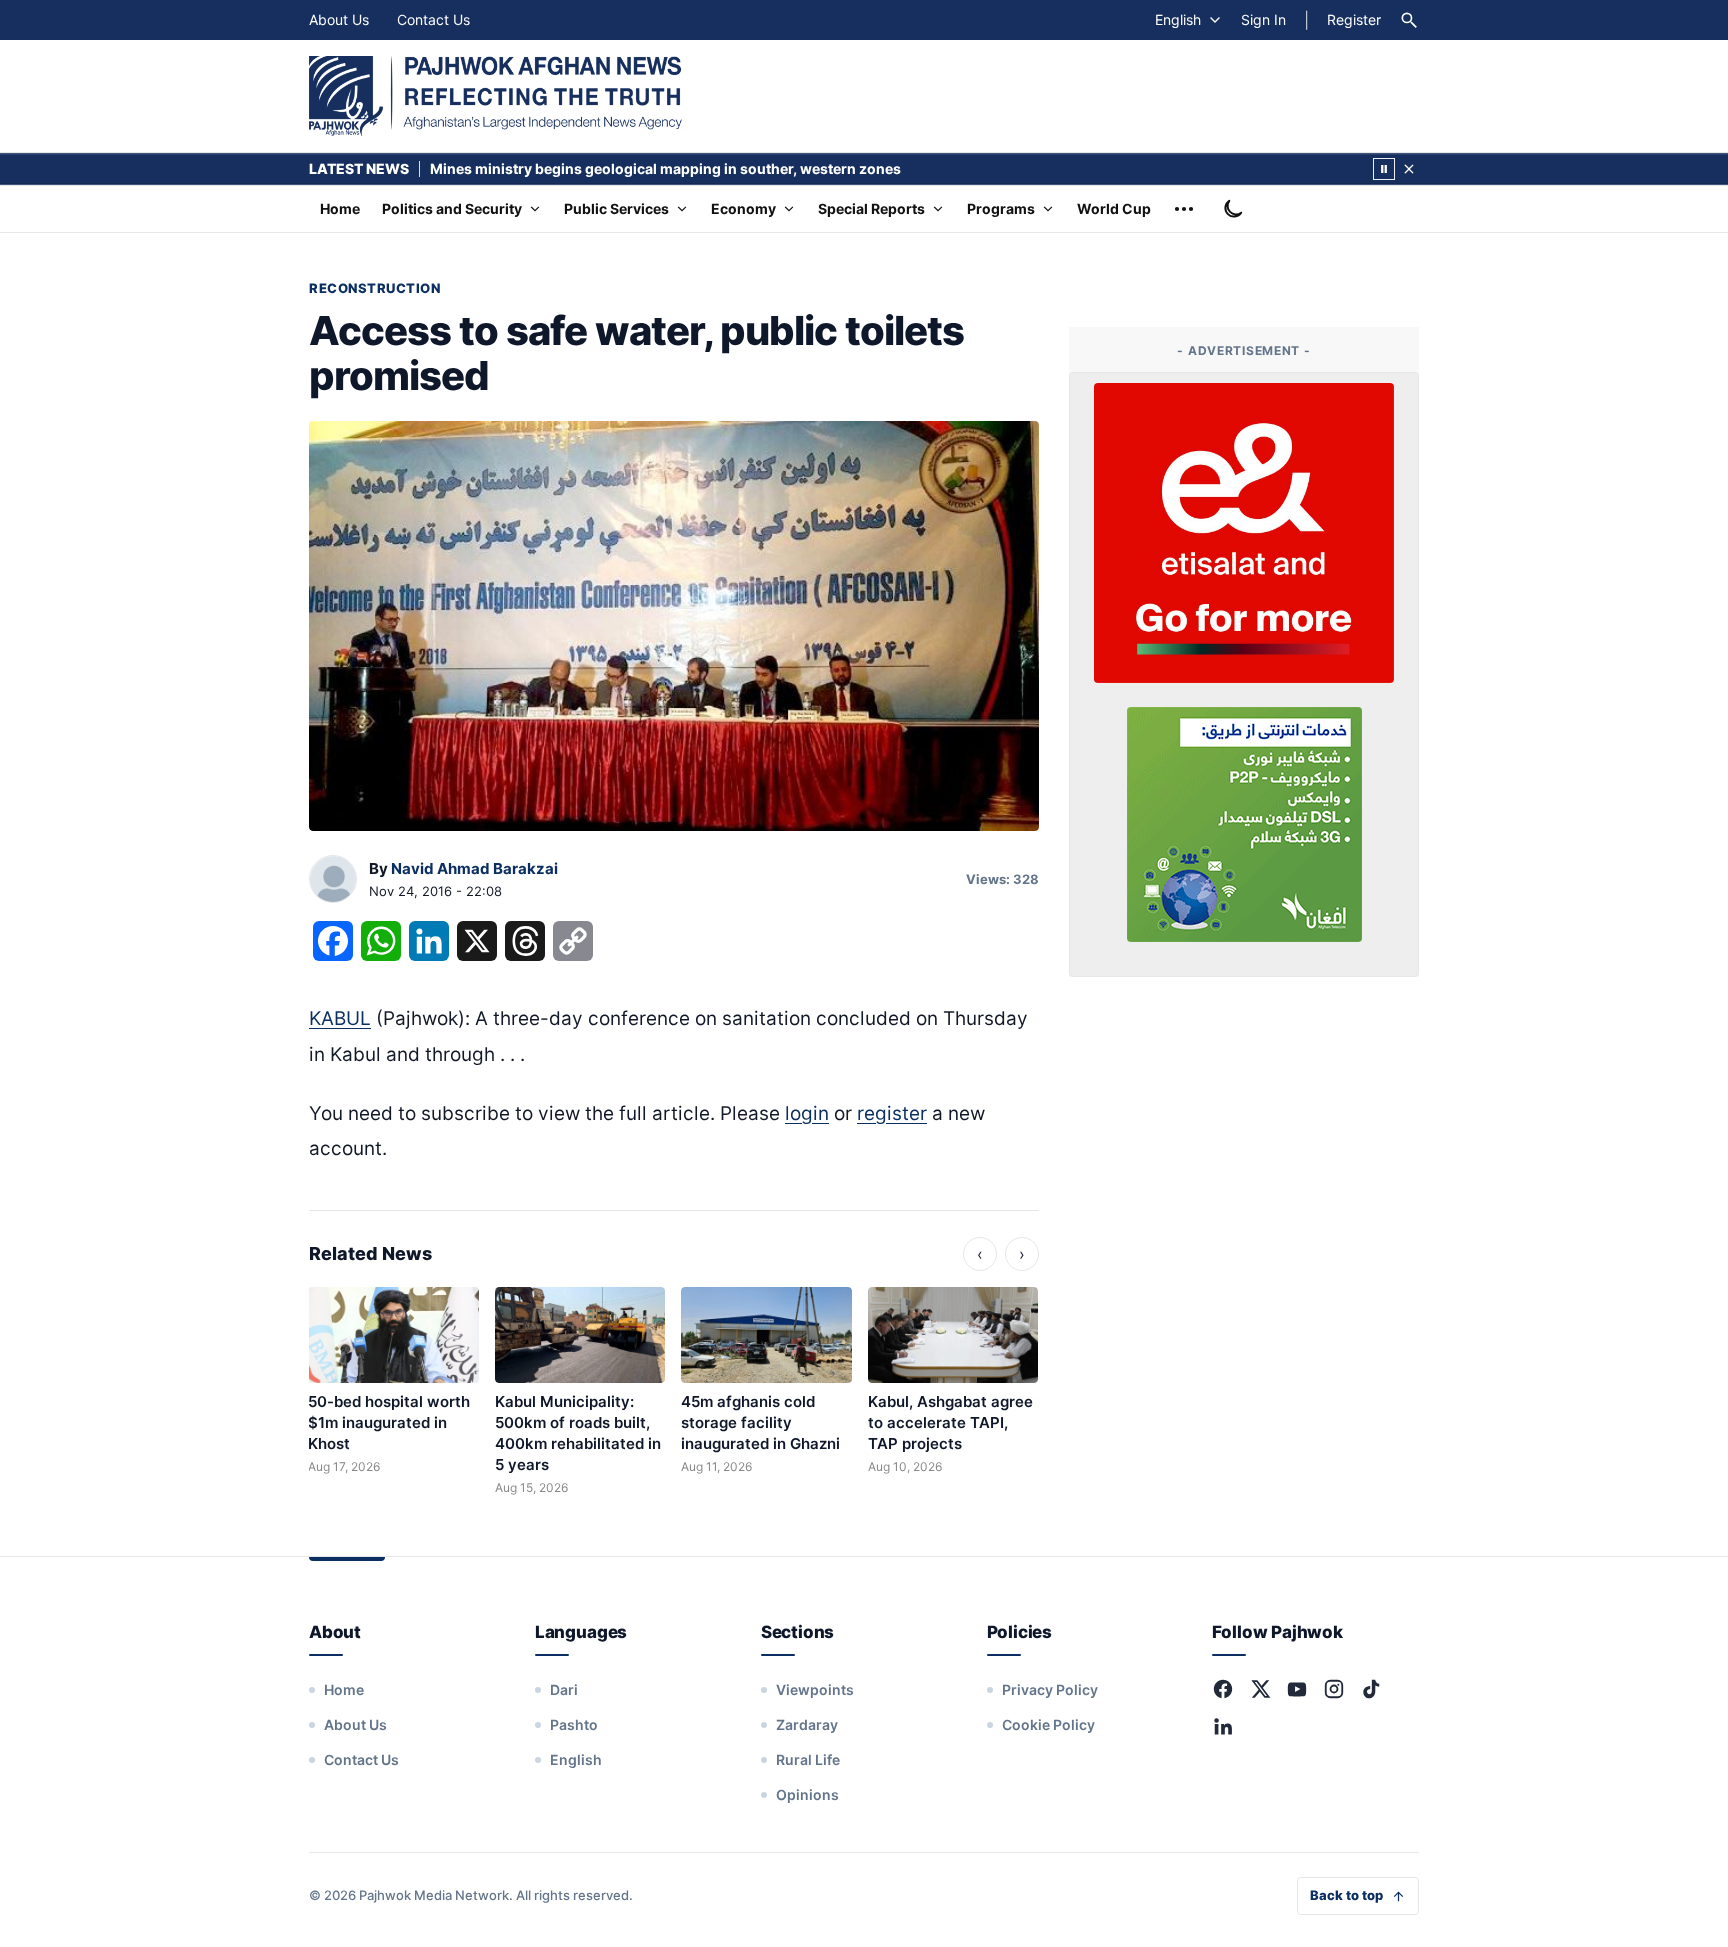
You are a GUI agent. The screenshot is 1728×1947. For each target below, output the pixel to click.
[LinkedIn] (1223, 1726)
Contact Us (433, 19)
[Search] (1409, 20)
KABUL (340, 1018)
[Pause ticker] (1384, 169)
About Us (339, 19)
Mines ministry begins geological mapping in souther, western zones (665, 168)
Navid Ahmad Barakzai (474, 868)
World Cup (1114, 208)
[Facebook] (1223, 1689)
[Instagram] (1334, 1689)
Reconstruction (374, 288)
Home (340, 208)
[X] (1260, 1689)
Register (1354, 19)
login (807, 1113)
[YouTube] (1297, 1689)
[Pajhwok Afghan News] (495, 96)
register (892, 1113)
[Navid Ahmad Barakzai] (333, 880)
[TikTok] (1371, 1689)
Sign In (1263, 19)
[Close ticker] (1409, 169)
